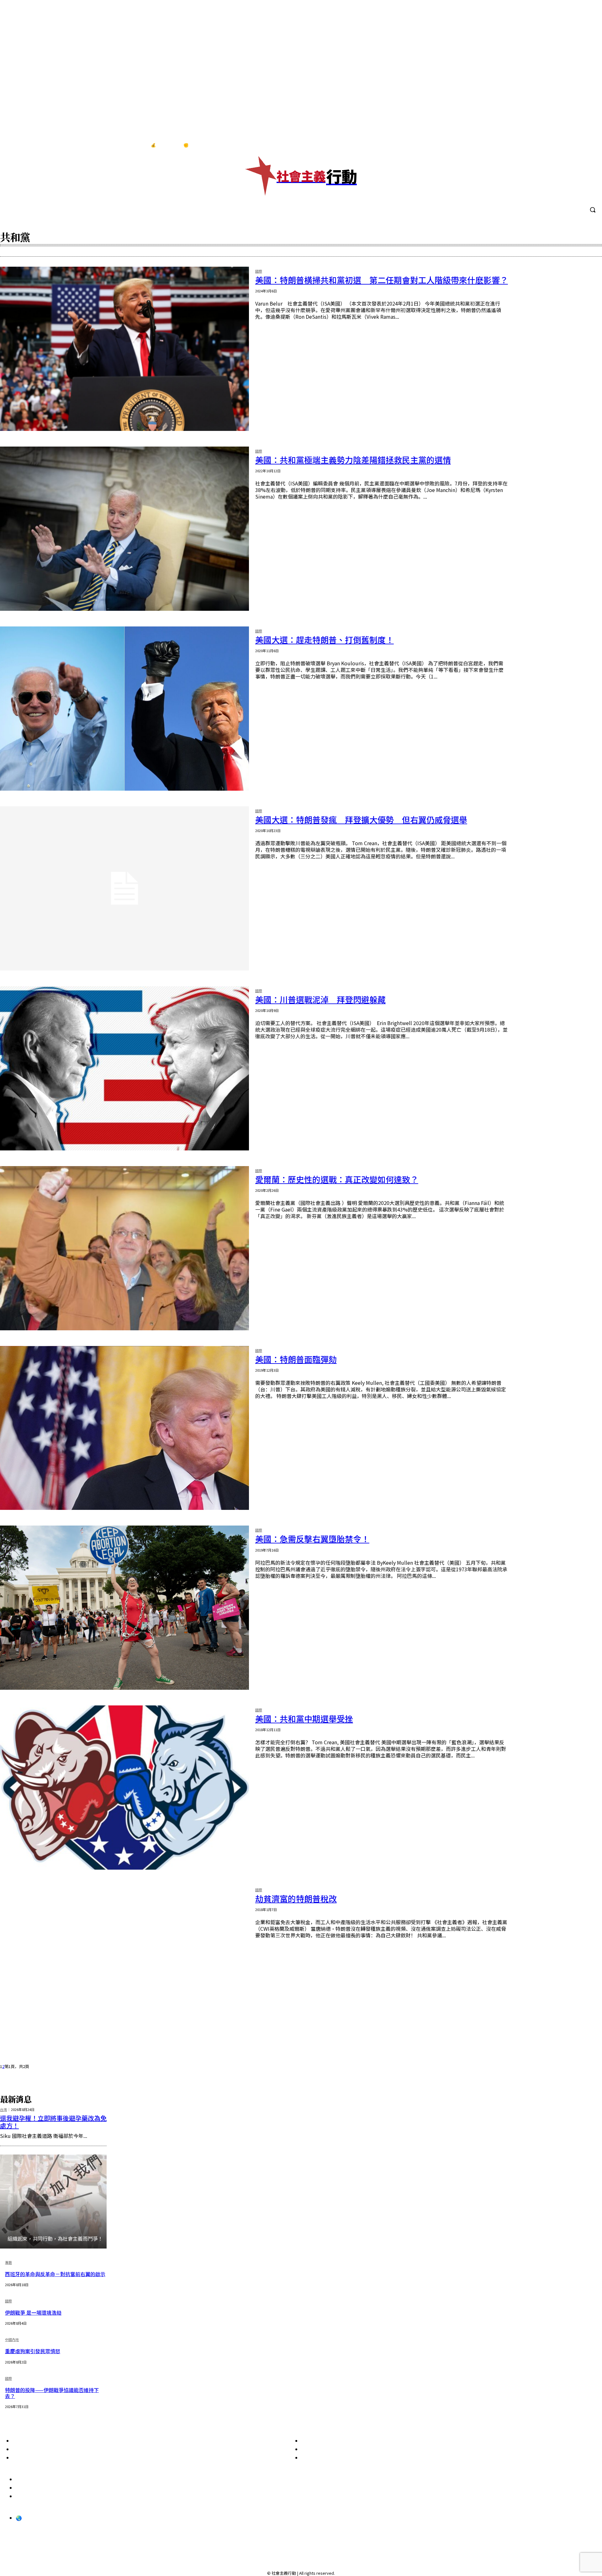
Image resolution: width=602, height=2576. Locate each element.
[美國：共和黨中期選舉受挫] (124, 1788)
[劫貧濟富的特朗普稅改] (124, 1967)
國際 (259, 272)
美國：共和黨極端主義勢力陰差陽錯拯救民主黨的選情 (353, 460)
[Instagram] (563, 145)
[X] (589, 145)
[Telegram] (576, 145)
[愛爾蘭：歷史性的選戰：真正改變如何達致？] (124, 1248)
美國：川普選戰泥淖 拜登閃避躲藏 (320, 999)
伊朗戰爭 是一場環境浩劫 (33, 2312)
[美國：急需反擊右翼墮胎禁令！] (124, 1608)
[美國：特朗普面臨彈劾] (124, 1428)
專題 (8, 2263)
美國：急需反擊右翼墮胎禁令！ (312, 1539)
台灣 (3, 2110)
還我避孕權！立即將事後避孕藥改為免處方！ (53, 2122)
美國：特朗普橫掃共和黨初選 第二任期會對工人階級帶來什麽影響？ (382, 280)
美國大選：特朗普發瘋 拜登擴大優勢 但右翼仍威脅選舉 (361, 819)
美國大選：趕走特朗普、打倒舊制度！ (325, 639)
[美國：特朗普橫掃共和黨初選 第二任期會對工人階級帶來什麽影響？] (124, 349)
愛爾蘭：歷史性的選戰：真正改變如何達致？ (337, 1179)
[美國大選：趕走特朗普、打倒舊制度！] (124, 709)
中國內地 (12, 2340)
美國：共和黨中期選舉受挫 (304, 1718)
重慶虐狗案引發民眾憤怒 (33, 2351)
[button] (593, 210)
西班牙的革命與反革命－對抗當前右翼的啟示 (55, 2274)
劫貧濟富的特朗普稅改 (296, 1898)
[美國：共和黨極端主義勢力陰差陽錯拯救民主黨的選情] (124, 529)
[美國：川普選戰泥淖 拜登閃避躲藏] (124, 1068)
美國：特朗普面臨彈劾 (296, 1359)
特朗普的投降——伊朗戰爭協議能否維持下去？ (52, 2393)
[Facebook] (550, 145)
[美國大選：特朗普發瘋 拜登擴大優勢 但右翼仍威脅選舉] (124, 888)
